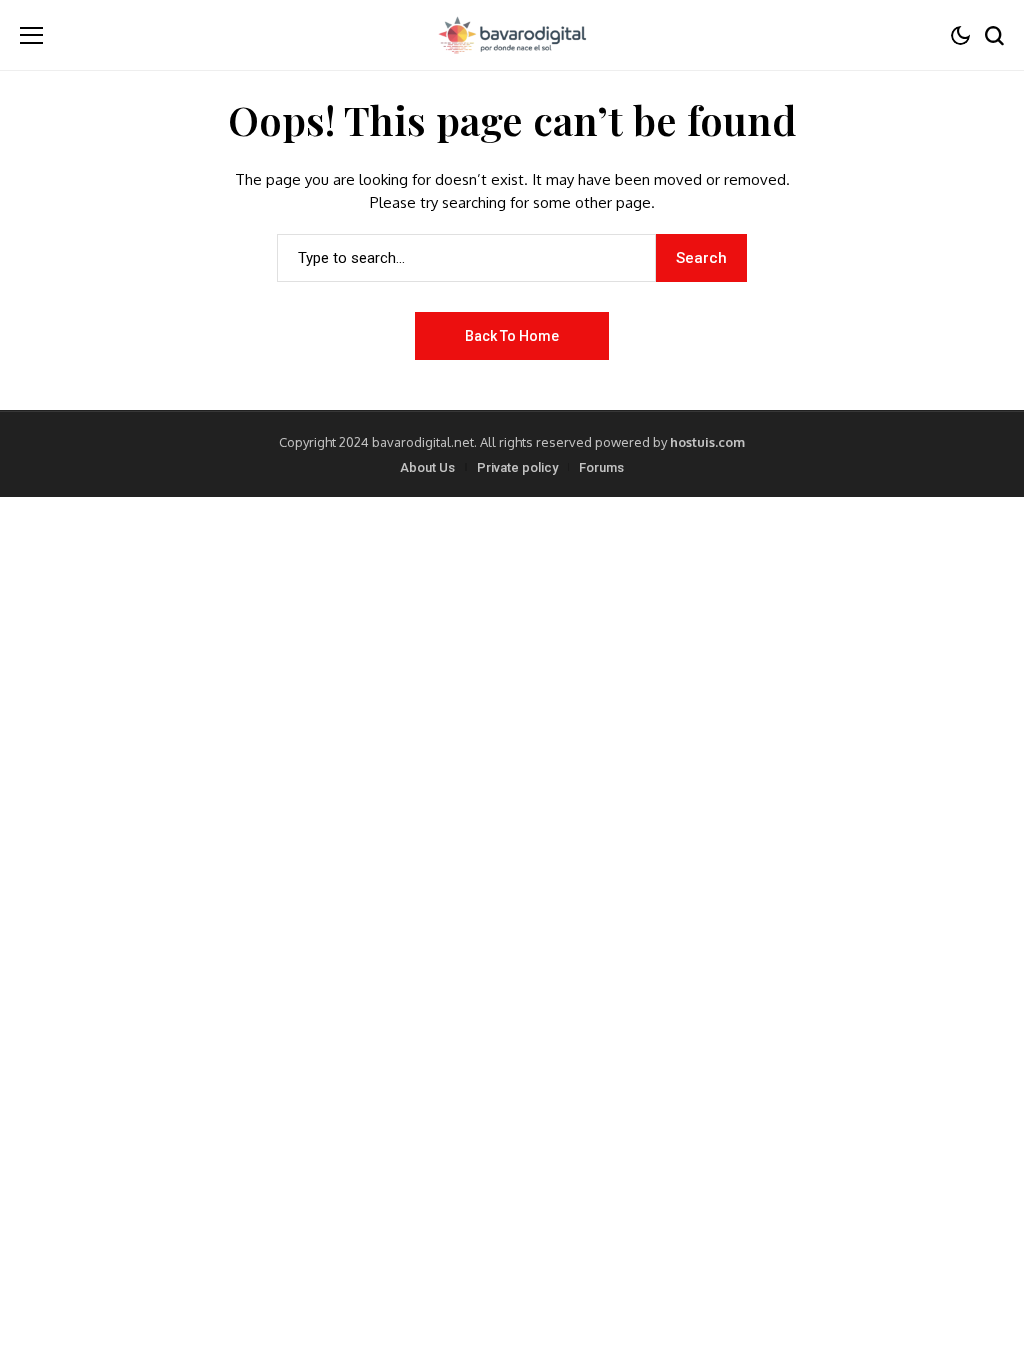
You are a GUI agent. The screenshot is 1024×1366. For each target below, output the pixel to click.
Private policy (517, 467)
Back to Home (512, 336)
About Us (427, 467)
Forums (601, 467)
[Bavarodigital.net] (512, 35)
